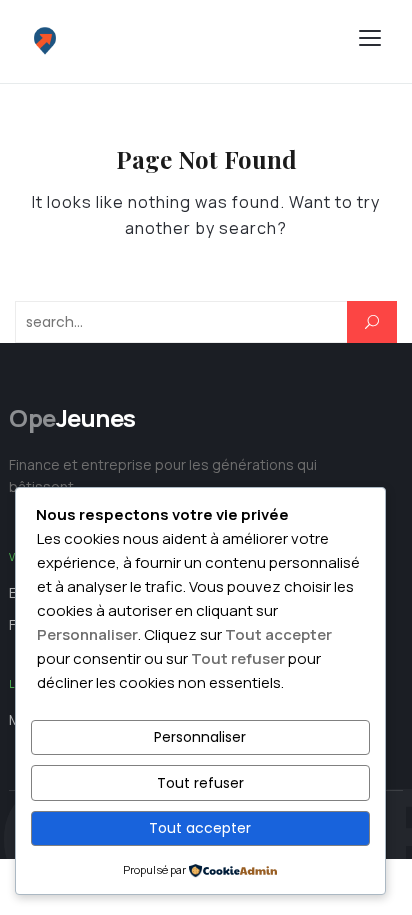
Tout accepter (200, 828)
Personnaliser (200, 737)
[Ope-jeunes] (164, 42)
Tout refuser (200, 783)
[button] (370, 38)
